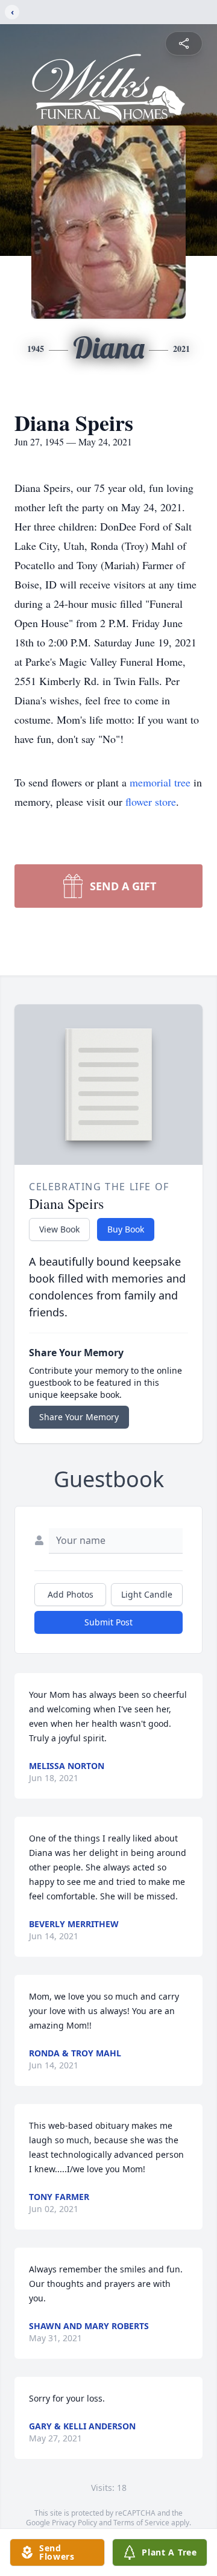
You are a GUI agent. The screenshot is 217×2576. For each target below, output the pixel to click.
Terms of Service (141, 2523)
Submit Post (108, 1622)
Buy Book (126, 1229)
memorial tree (160, 782)
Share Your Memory (79, 1417)
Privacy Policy (74, 2523)
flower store (151, 802)
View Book (59, 1229)
